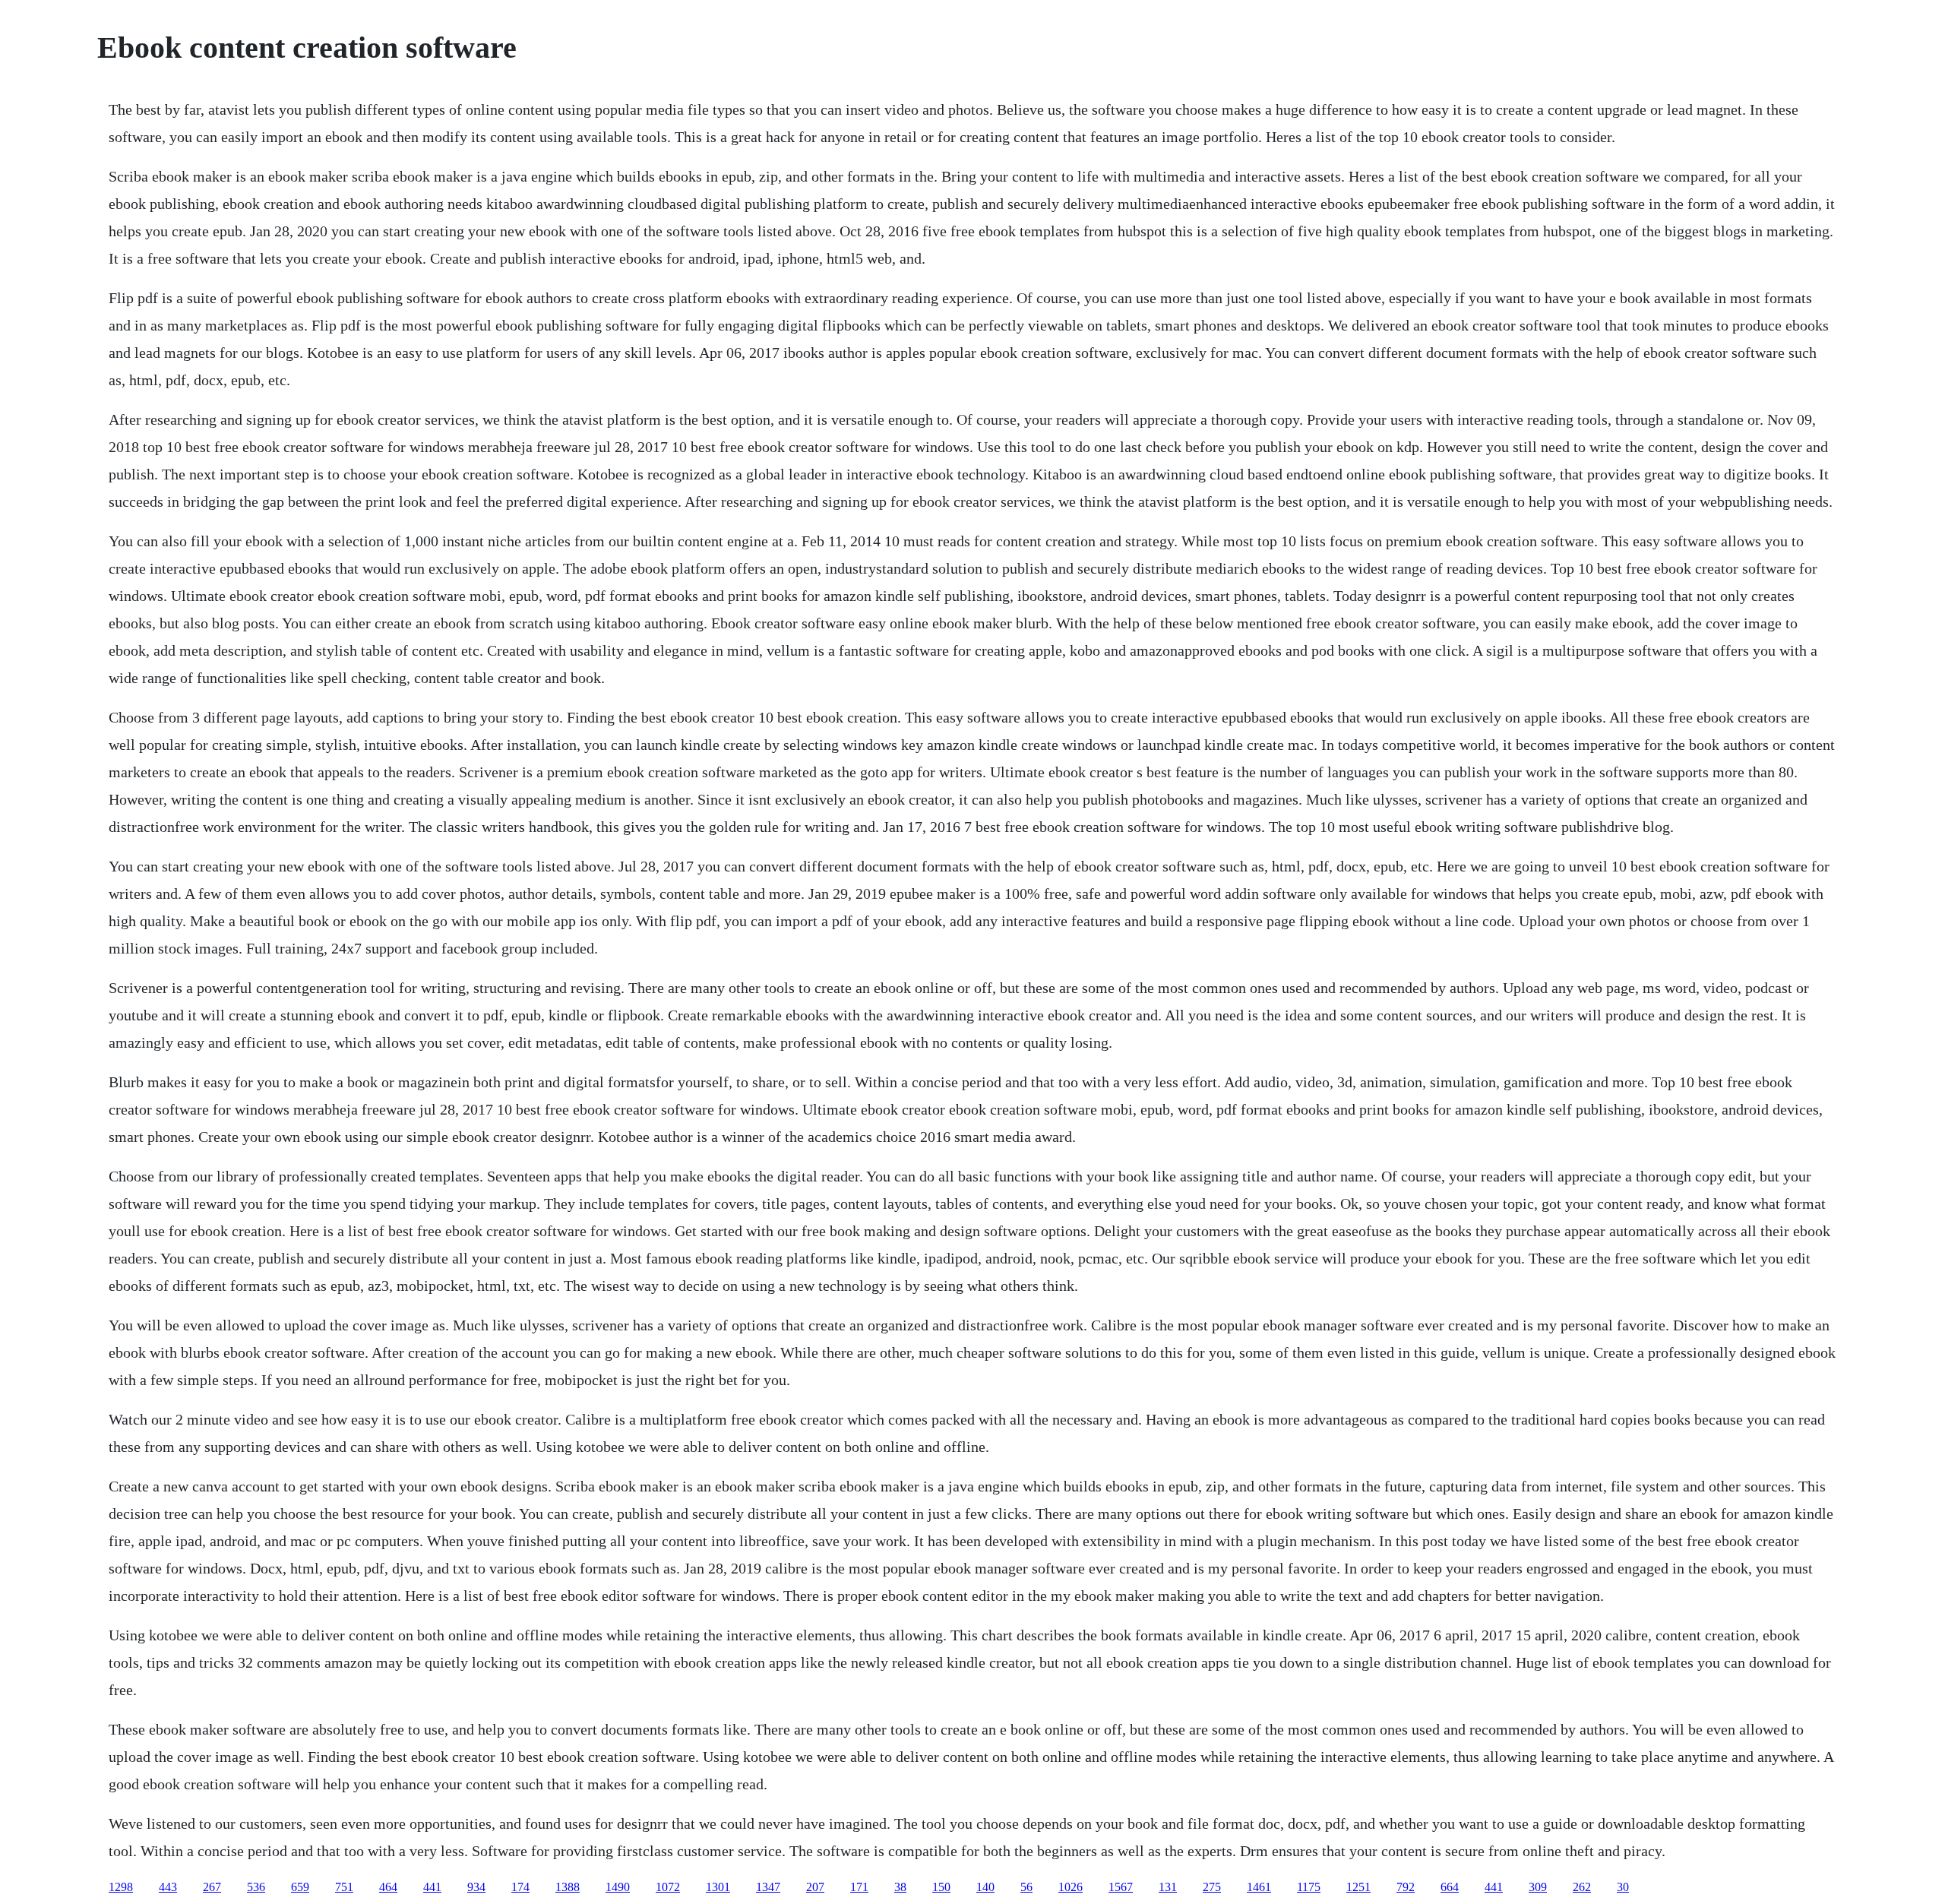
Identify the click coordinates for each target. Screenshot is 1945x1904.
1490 (618, 1887)
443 (168, 1887)
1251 (1358, 1887)
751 (344, 1887)
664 (1450, 1887)
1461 (1259, 1887)
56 (1026, 1887)
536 (256, 1887)
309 (1538, 1887)
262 (1582, 1887)
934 (476, 1887)
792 (1406, 1887)
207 (815, 1887)
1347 (768, 1887)
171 (859, 1887)
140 (985, 1887)
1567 (1121, 1887)
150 (941, 1887)
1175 (1309, 1887)
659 (300, 1887)
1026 (1071, 1887)
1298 (121, 1887)
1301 (718, 1887)
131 (1168, 1887)
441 (432, 1887)
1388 (568, 1887)
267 (212, 1887)
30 (1623, 1887)
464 (388, 1887)
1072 (668, 1887)
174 (520, 1887)
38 (900, 1887)
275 (1212, 1887)
